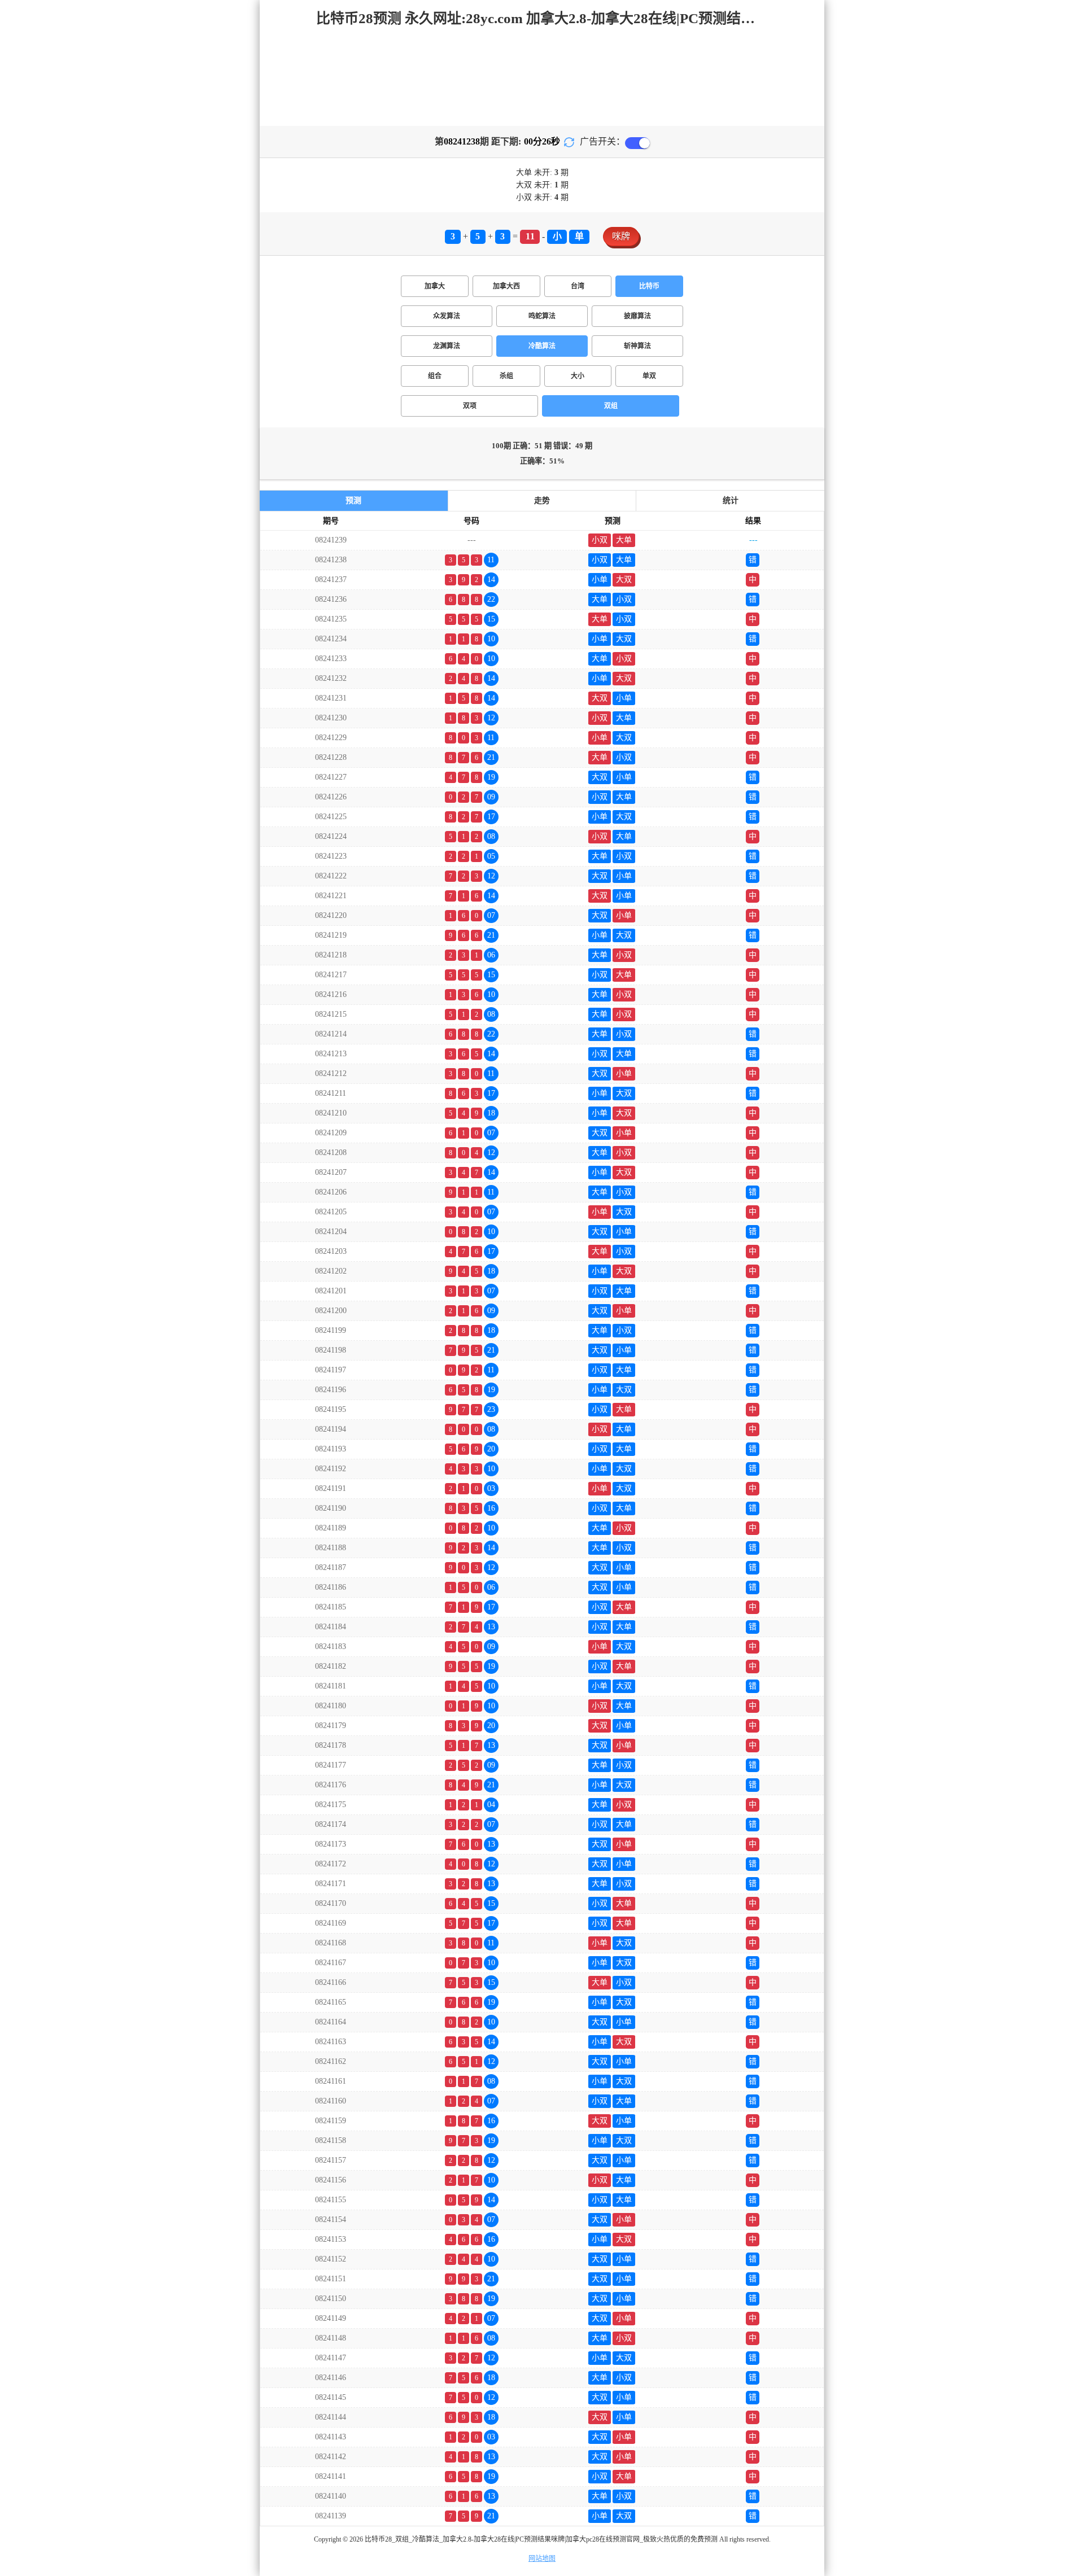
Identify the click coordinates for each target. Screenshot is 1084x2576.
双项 (470, 406)
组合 (435, 376)
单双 (649, 376)
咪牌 (621, 236)
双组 (611, 406)
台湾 (578, 286)
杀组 (506, 376)
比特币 (649, 286)
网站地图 (542, 2558)
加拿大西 (506, 286)
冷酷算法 (542, 346)
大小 (578, 376)
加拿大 (435, 286)
